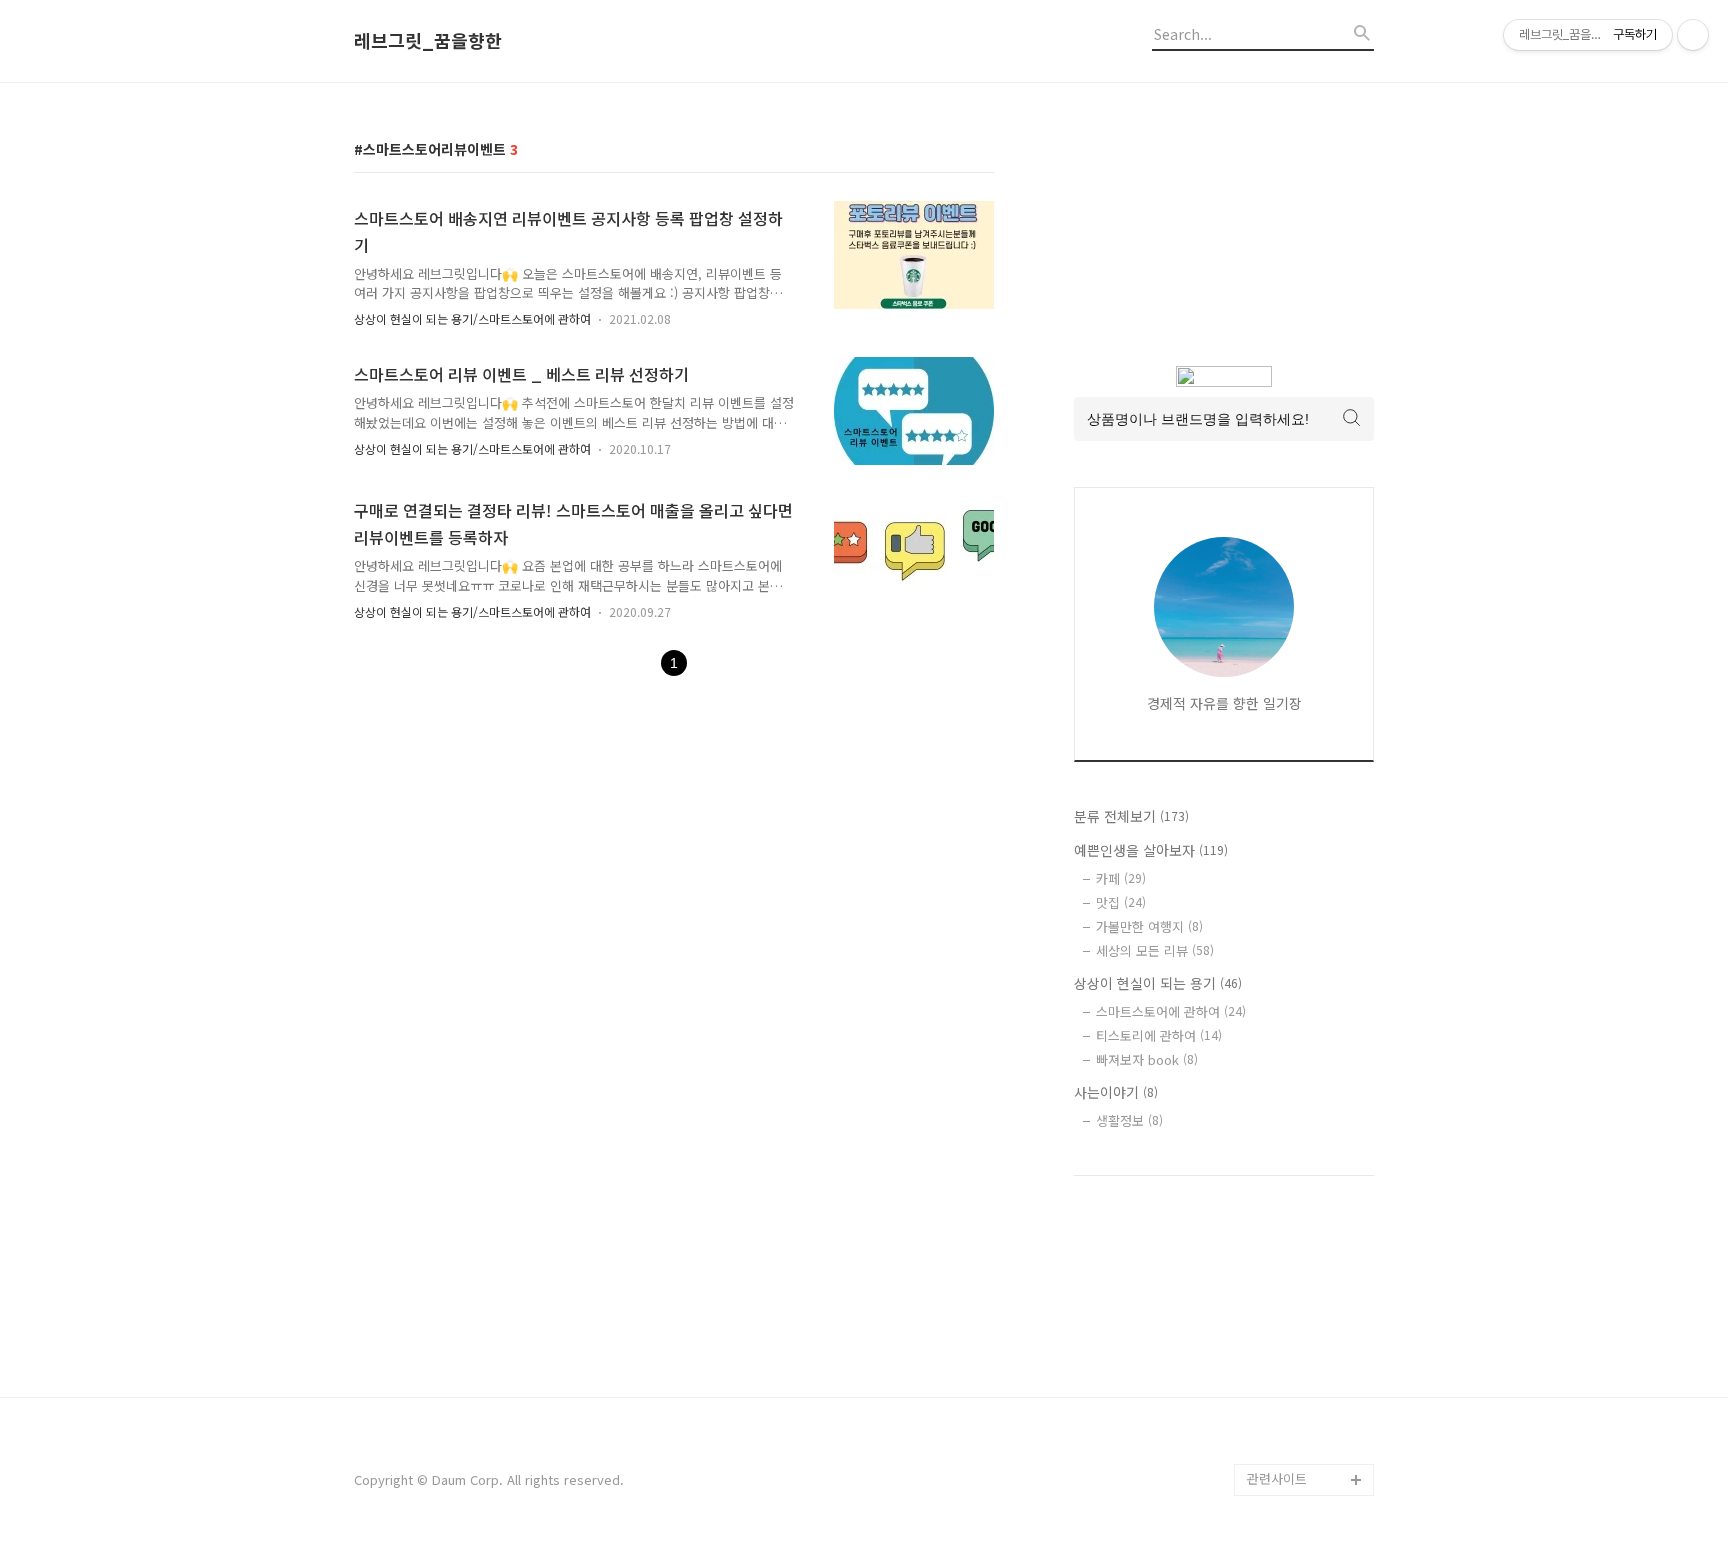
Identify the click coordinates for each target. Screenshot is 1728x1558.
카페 (1121, 878)
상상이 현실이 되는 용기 (1158, 983)
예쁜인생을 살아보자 (1151, 850)
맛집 (1121, 902)
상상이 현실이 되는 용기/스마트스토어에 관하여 (472, 318)
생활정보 (1129, 1120)
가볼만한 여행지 (1149, 926)
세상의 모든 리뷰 (1155, 950)
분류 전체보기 (1131, 816)
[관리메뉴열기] (1693, 35)
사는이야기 (1116, 1092)
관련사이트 (1277, 1478)
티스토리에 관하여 (1159, 1035)
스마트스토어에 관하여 (1171, 1011)
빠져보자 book (1147, 1059)
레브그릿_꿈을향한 (428, 41)
